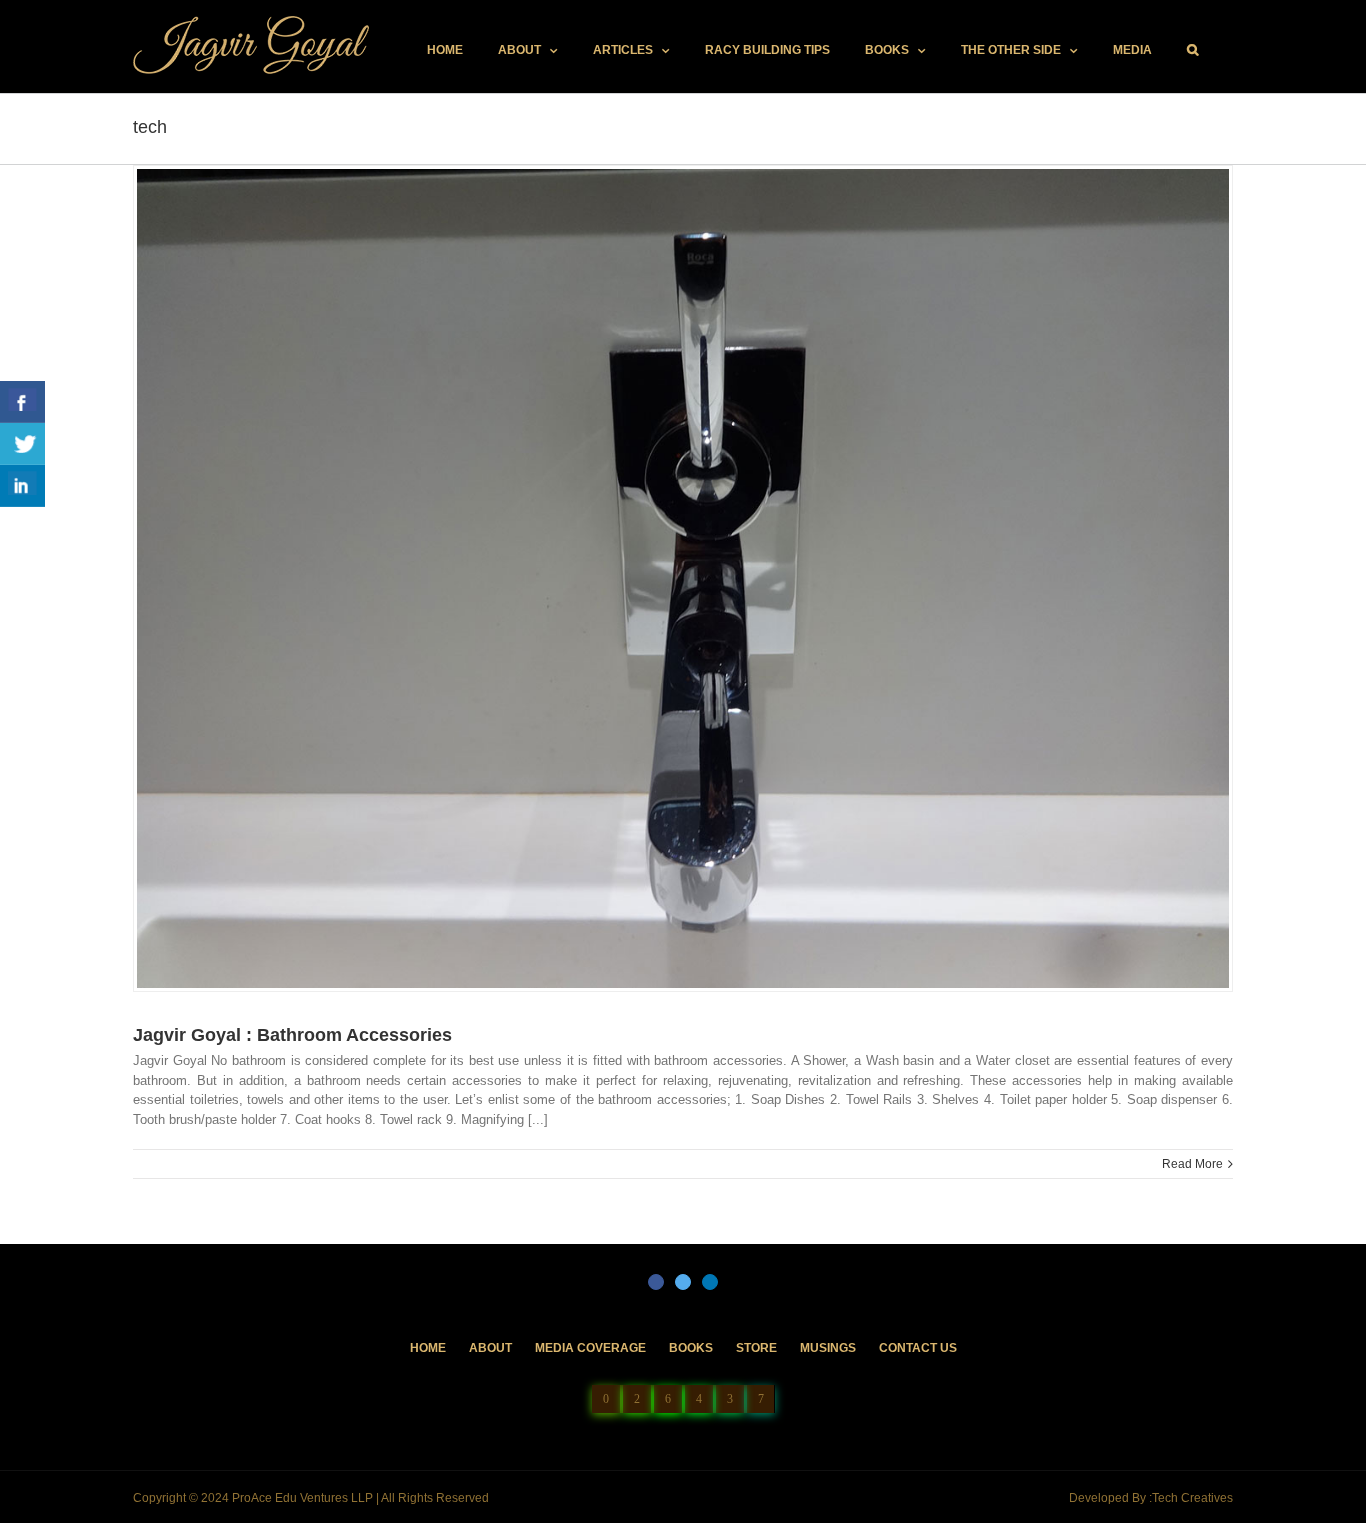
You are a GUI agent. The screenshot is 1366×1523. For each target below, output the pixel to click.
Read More (1192, 1164)
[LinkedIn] (710, 1282)
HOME (428, 1348)
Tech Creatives (1192, 1498)
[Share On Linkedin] (22, 486)
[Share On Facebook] (22, 402)
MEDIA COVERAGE (590, 1348)
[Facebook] (656, 1282)
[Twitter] (683, 1282)
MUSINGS (828, 1348)
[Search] (1192, 50)
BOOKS (691, 1348)
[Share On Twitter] (22, 444)
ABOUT (490, 1348)
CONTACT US (918, 1348)
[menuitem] (445, 50)
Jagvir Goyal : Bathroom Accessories (292, 1035)
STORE (756, 1348)
